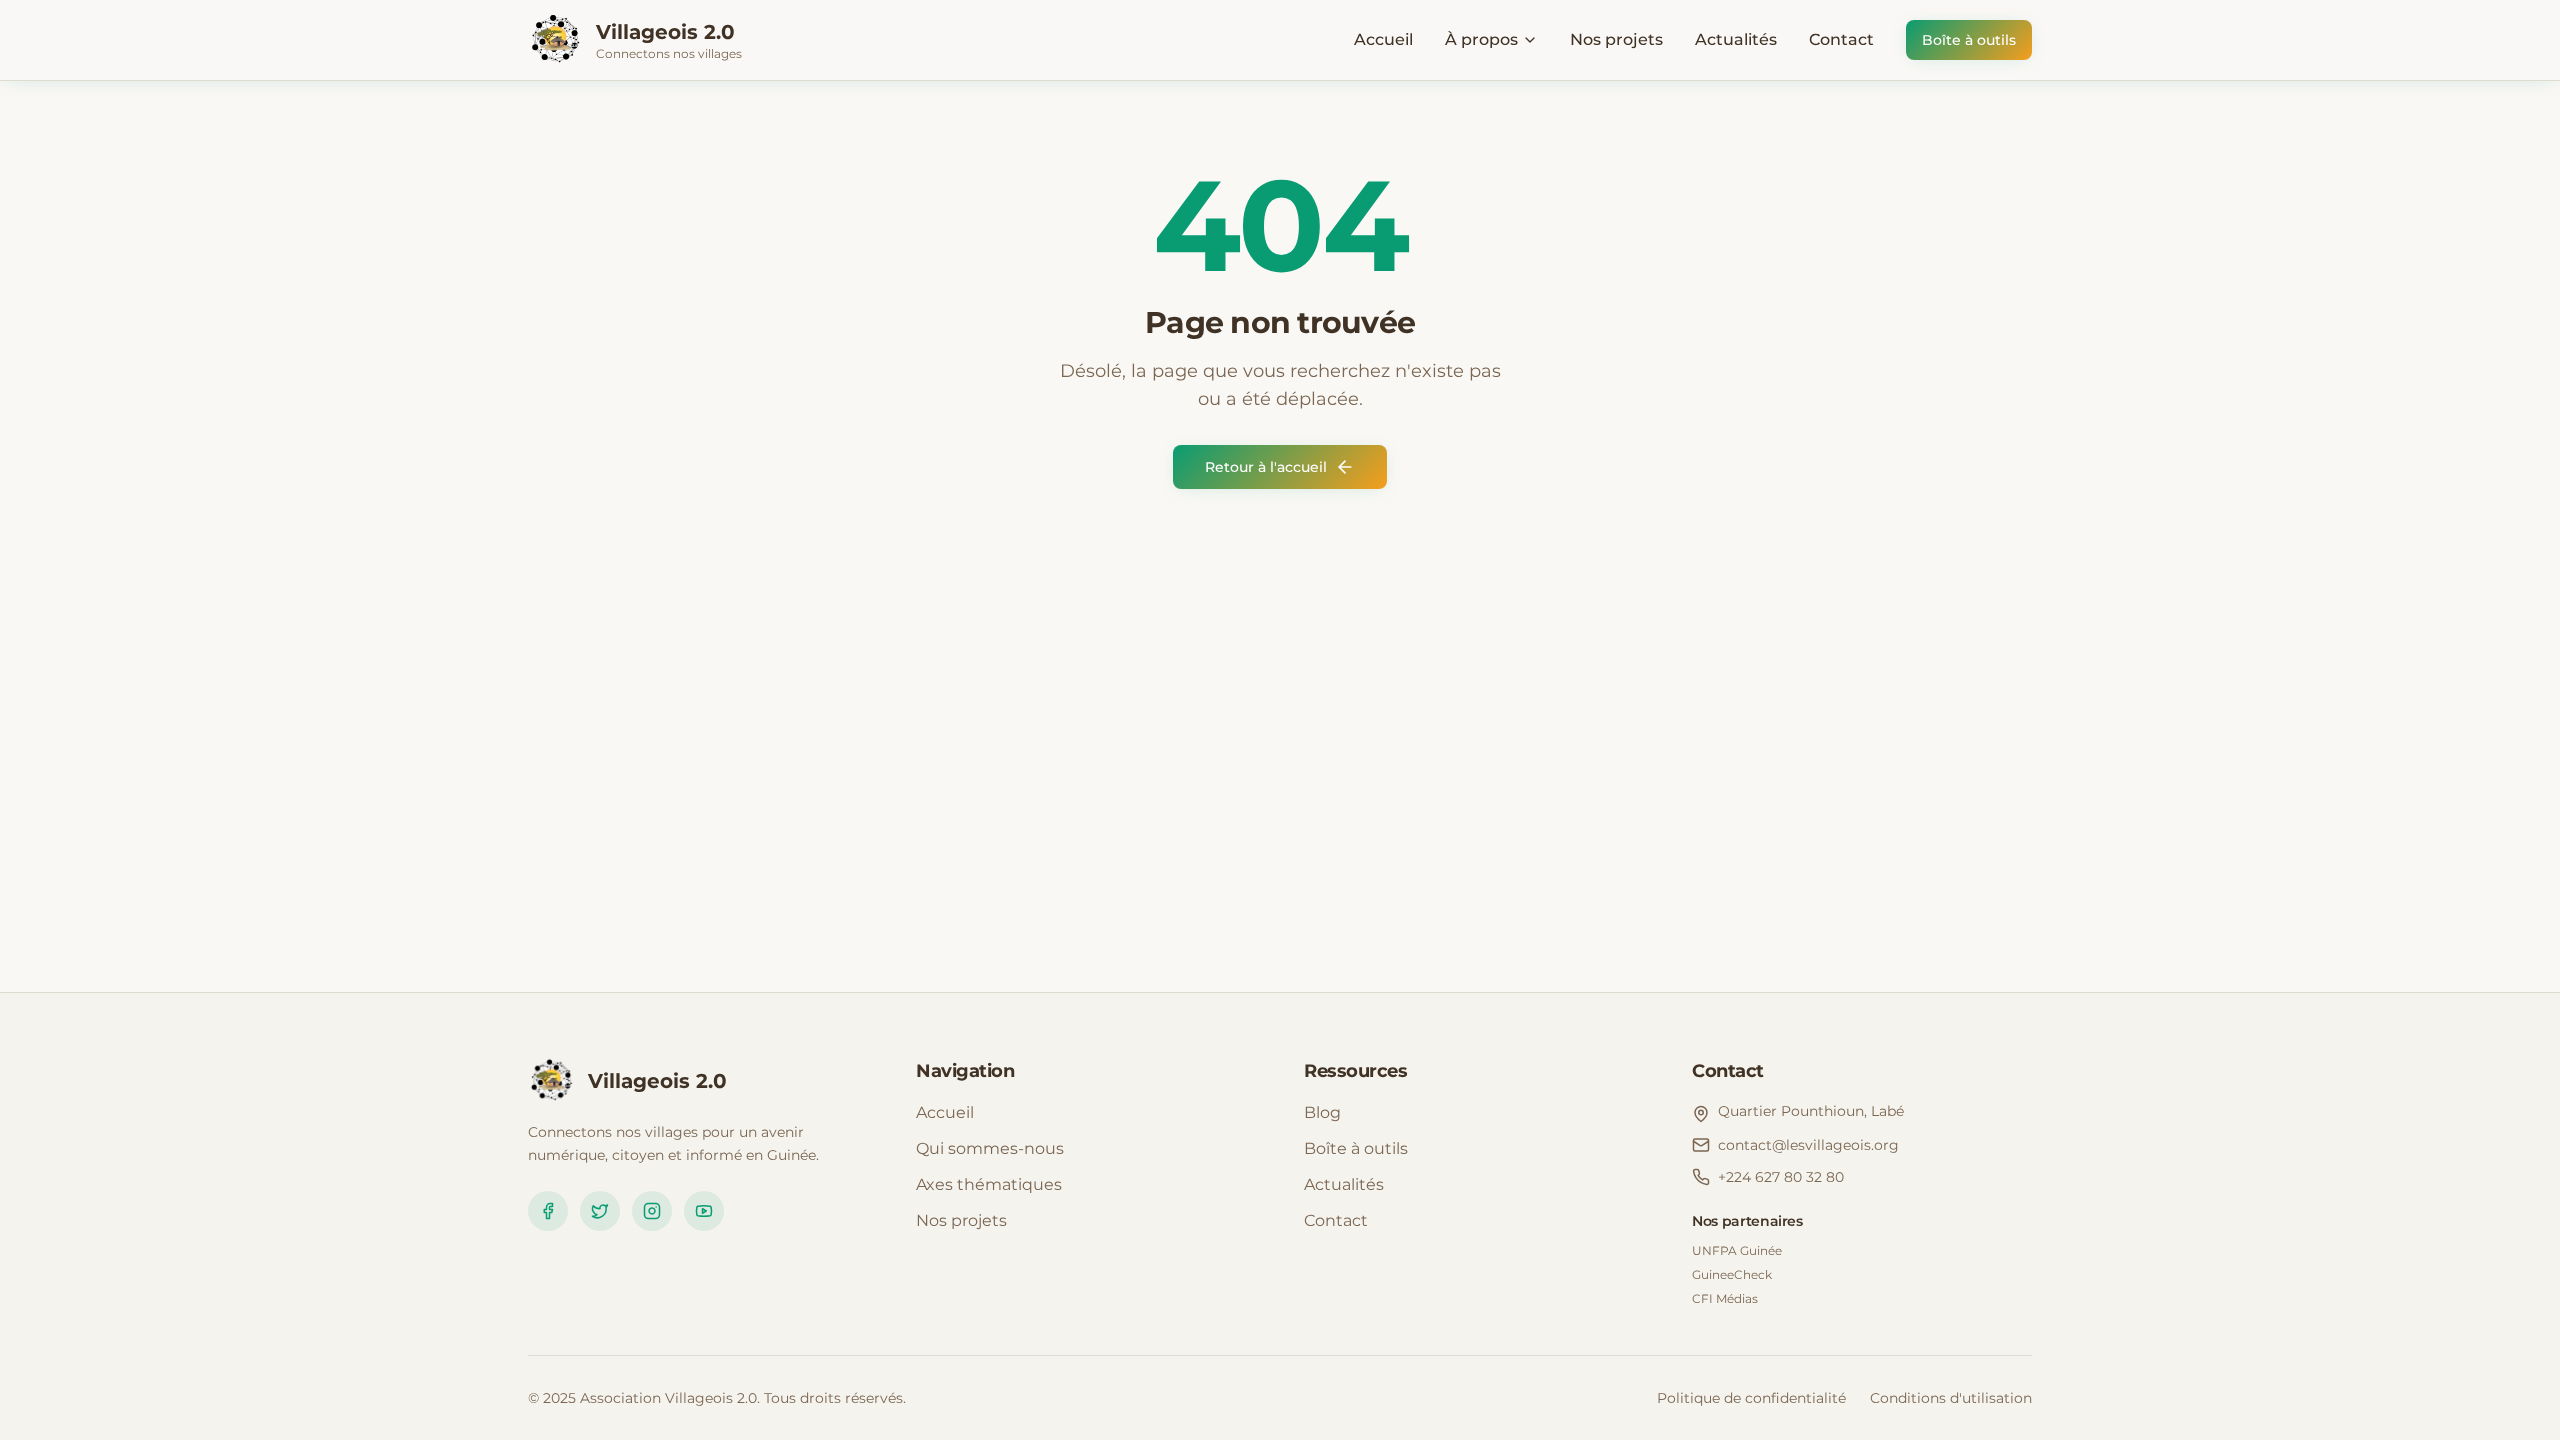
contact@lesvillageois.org (1808, 1145)
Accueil (1383, 39)
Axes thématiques (989, 1184)
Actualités (1736, 39)
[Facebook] (548, 1211)
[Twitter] (600, 1211)
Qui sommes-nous (990, 1148)
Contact (1841, 39)
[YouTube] (704, 1211)
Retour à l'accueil (1266, 467)
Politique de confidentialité (1751, 1398)
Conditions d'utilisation (1951, 1398)
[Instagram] (652, 1211)
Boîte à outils (1969, 40)
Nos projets (1616, 39)
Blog (1322, 1112)
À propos (1481, 39)
